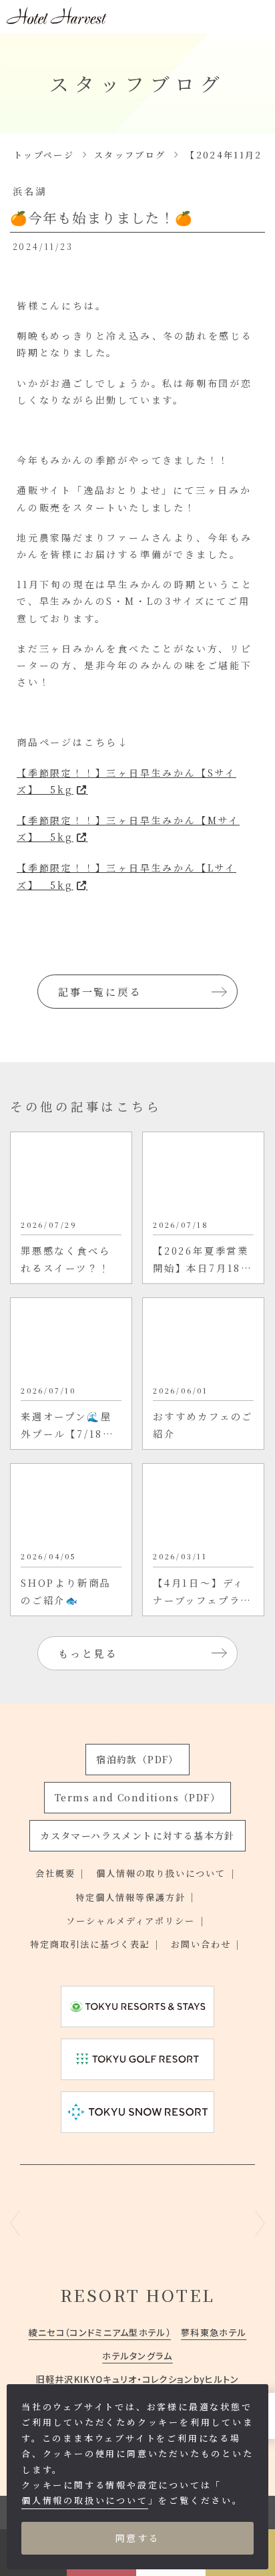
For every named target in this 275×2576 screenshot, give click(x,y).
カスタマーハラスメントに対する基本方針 (137, 1835)
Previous (15, 2223)
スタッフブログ (130, 155)
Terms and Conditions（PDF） (137, 1797)
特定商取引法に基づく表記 (90, 1944)
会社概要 (55, 1873)
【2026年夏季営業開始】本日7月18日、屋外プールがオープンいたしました (203, 1260)
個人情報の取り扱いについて (161, 1873)
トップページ (44, 155)
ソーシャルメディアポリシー (131, 1921)
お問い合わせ (201, 1944)
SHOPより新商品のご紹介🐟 (66, 1591)
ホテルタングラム (137, 2356)
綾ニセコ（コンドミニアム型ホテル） (100, 2332)
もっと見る (88, 1653)
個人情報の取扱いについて (85, 2500)
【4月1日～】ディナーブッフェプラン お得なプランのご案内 (203, 1592)
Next (260, 2223)
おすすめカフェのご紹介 (203, 1425)
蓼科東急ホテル (214, 2332)
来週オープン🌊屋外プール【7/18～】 (66, 1426)
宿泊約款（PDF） (137, 1759)
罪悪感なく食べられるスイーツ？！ (65, 1259)
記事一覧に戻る (100, 992)
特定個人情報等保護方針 (130, 1897)
